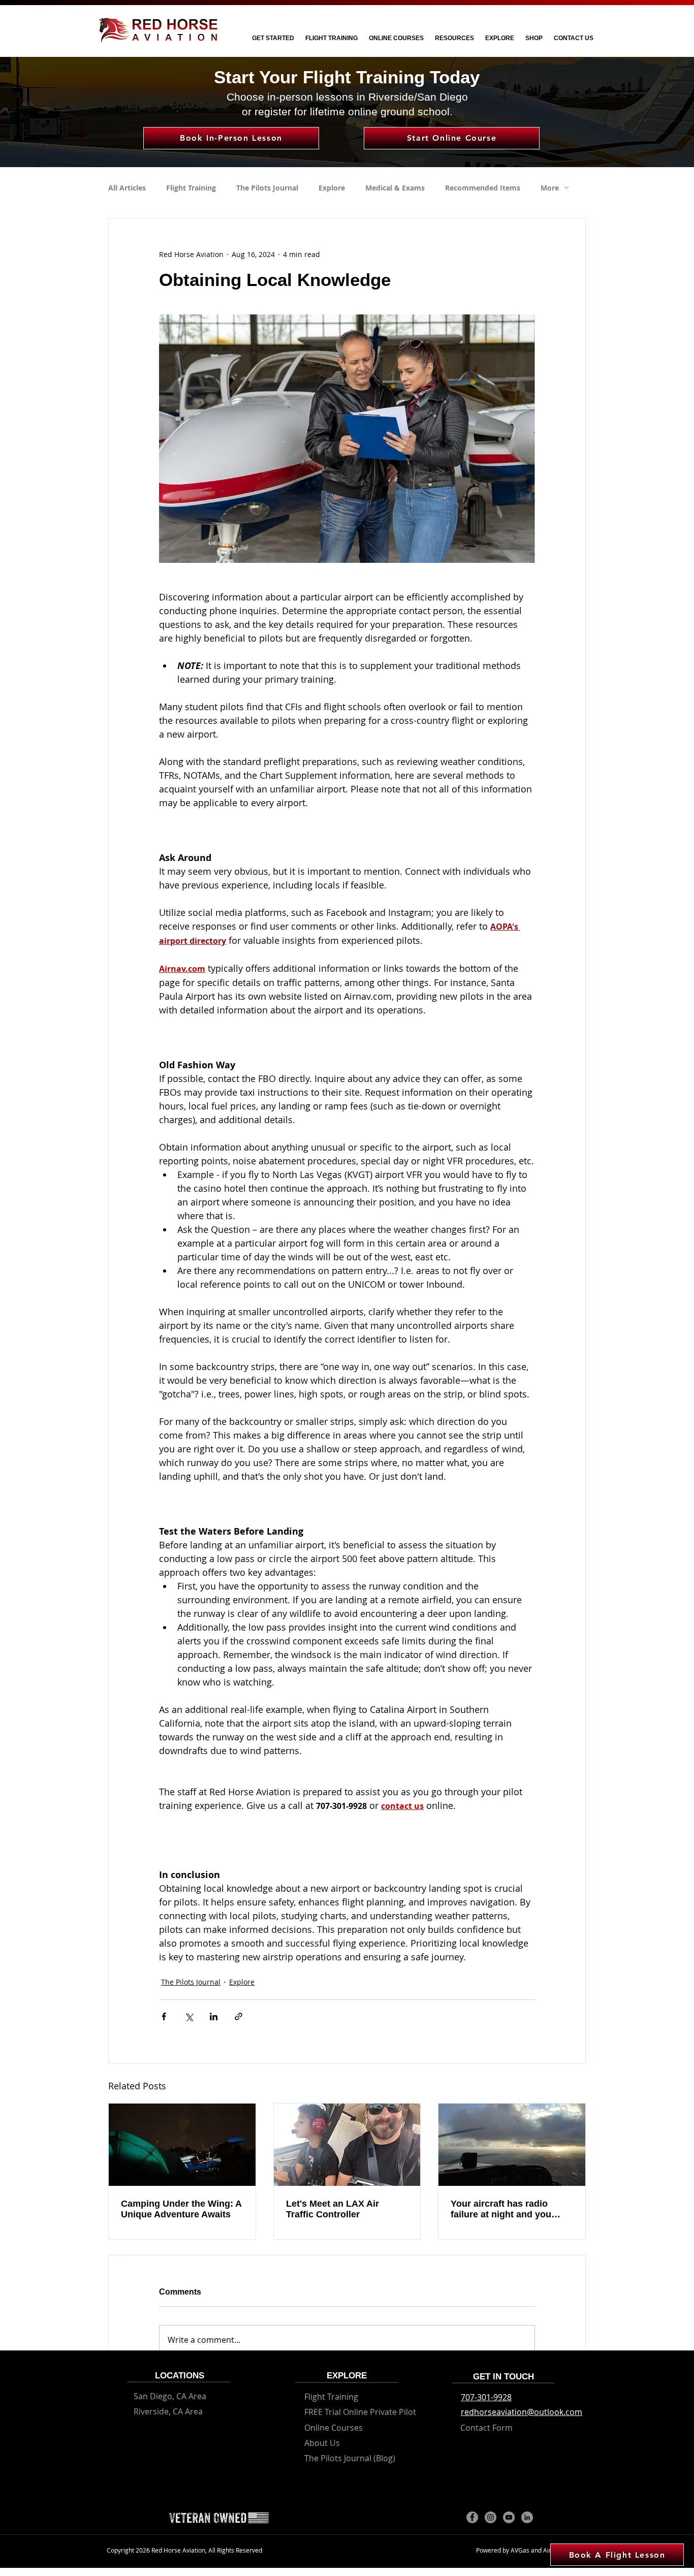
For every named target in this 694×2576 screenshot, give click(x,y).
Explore (332, 188)
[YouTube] (509, 2517)
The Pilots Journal (267, 188)
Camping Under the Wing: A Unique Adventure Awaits (181, 2209)
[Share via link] (239, 2016)
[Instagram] (491, 2517)
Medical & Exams (395, 188)
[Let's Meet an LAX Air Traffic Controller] (347, 2145)
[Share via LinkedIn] (214, 2016)
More (550, 188)
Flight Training (191, 188)
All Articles (127, 188)
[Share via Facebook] (164, 2016)
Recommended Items (483, 188)
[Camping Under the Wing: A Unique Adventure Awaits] (182, 2145)
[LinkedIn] (527, 2517)
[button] (273, 38)
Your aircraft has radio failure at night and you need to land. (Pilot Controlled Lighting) (501, 2209)
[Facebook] (472, 2517)
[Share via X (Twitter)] (189, 2016)
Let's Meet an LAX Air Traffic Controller (333, 2209)
